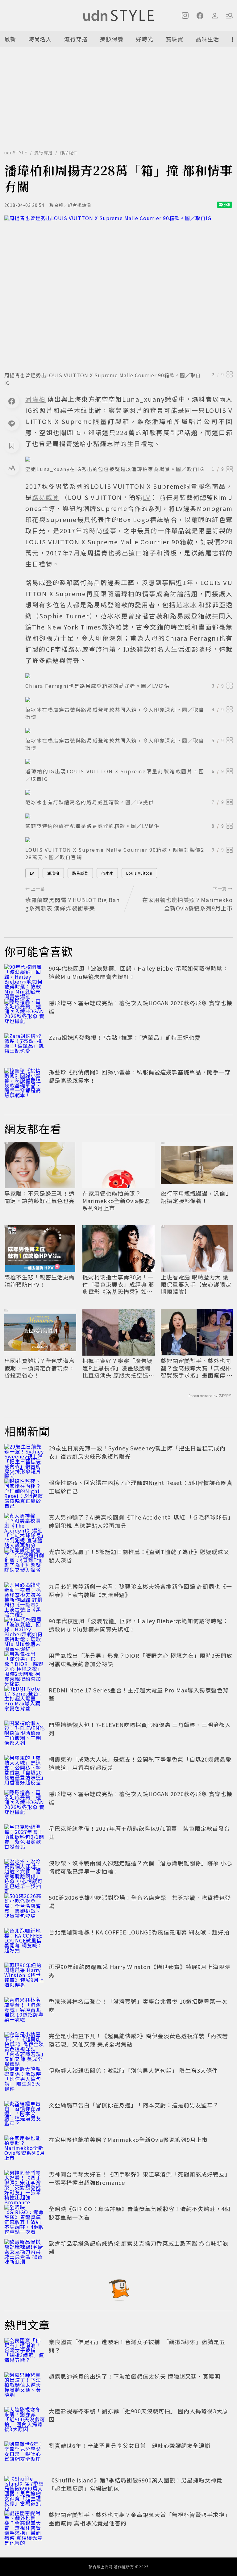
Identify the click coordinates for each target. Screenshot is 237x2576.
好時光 (145, 39)
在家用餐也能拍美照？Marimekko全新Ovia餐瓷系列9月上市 (116, 1201)
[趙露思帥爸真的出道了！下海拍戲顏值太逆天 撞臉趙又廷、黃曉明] (25, 2386)
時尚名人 (40, 39)
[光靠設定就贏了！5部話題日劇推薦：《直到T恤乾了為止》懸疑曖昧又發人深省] (25, 1561)
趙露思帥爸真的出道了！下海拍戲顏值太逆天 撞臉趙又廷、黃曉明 (135, 2376)
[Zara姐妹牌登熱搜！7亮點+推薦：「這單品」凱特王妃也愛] (25, 1047)
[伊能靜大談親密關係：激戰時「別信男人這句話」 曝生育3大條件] (25, 2080)
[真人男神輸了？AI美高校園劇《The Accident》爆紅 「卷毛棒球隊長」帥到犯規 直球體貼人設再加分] (25, 1527)
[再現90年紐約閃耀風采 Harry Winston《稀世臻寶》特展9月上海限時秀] (25, 1976)
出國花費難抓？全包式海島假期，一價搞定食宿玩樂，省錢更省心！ (39, 1368)
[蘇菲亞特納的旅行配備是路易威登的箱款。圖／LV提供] (129, 816)
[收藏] (12, 445)
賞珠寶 (175, 39)
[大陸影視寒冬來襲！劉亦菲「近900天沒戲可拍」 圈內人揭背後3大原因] (25, 2420)
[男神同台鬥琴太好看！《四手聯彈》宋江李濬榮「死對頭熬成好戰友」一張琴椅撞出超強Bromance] (25, 2184)
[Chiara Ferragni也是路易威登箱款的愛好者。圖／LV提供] (129, 676)
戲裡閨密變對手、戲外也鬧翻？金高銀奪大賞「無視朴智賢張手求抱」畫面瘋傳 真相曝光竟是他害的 (197, 1368)
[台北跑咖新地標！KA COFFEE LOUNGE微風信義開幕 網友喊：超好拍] (25, 1942)
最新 (10, 39)
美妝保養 (112, 39)
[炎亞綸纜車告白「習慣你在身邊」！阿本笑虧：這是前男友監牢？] (25, 2114)
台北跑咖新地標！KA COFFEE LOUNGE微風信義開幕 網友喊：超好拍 (139, 1932)
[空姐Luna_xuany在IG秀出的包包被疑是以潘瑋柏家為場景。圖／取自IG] (129, 459)
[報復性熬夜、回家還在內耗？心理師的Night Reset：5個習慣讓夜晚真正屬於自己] (25, 1492)
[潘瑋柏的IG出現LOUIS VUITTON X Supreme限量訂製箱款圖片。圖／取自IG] (129, 761)
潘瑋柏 (53, 873)
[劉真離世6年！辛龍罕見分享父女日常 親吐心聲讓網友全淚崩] (25, 2455)
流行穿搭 (76, 39)
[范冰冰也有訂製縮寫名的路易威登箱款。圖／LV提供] (129, 792)
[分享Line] (12, 423)
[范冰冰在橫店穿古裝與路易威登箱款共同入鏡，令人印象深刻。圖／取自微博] (129, 700)
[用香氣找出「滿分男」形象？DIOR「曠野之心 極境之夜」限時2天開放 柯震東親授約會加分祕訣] (25, 1665)
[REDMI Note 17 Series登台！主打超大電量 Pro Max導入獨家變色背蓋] (25, 1700)
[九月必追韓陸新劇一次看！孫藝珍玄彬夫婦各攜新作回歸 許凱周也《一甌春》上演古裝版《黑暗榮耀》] (25, 1596)
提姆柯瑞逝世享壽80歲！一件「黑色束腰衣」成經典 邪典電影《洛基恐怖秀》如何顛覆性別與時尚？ (118, 1284)
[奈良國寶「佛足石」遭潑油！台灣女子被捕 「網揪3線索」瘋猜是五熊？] (25, 2351)
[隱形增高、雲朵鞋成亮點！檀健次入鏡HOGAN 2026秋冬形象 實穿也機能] (25, 1012)
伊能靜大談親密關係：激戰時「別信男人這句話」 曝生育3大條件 (133, 2070)
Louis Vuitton (139, 873)
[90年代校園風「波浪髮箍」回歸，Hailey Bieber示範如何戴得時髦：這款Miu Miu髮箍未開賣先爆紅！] (25, 978)
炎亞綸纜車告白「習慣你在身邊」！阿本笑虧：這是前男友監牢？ (134, 2105)
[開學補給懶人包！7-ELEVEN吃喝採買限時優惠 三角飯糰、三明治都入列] (25, 1734)
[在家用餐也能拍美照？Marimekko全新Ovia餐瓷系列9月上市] (25, 2149)
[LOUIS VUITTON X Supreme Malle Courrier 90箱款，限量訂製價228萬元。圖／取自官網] (129, 840)
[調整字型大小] (12, 468)
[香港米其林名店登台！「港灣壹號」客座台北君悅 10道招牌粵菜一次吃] (25, 2011)
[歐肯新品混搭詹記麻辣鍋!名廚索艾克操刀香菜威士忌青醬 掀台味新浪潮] (25, 2253)
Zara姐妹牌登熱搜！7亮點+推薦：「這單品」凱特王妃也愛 (125, 1037)
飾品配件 (69, 153)
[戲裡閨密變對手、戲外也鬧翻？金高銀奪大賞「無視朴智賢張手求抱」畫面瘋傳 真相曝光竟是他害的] (25, 2524)
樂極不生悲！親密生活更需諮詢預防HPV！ (39, 1281)
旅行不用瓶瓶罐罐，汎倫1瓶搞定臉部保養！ (195, 1197)
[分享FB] (12, 401)
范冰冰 (107, 873)
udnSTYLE (16, 153)
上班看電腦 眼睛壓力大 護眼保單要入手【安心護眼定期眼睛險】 (196, 1284)
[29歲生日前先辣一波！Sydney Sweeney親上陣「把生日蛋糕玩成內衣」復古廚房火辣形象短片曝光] (25, 1457)
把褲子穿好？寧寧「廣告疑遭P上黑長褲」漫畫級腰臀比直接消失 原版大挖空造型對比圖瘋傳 (118, 1368)
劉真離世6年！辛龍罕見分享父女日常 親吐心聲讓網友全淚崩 (130, 2445)
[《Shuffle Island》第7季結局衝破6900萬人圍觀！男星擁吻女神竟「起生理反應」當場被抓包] (25, 2490)
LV (32, 873)
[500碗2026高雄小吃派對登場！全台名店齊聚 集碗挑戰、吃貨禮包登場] (25, 1907)
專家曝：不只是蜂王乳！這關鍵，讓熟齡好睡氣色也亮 (39, 1197)
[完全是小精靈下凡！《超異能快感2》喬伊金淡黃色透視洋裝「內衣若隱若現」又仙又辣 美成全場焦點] (25, 2045)
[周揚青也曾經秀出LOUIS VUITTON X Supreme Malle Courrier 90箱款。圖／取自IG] (118, 292)
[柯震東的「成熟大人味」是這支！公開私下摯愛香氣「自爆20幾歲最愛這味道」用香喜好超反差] (25, 1769)
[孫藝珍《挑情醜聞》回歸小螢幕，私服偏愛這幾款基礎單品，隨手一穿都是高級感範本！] (25, 1081)
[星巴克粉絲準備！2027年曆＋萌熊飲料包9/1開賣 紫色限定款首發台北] (25, 1838)
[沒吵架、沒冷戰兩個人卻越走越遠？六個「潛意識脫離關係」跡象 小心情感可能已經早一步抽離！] (25, 1872)
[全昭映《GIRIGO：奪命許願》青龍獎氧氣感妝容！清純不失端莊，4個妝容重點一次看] (25, 2218)
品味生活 (207, 39)
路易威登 (80, 873)
